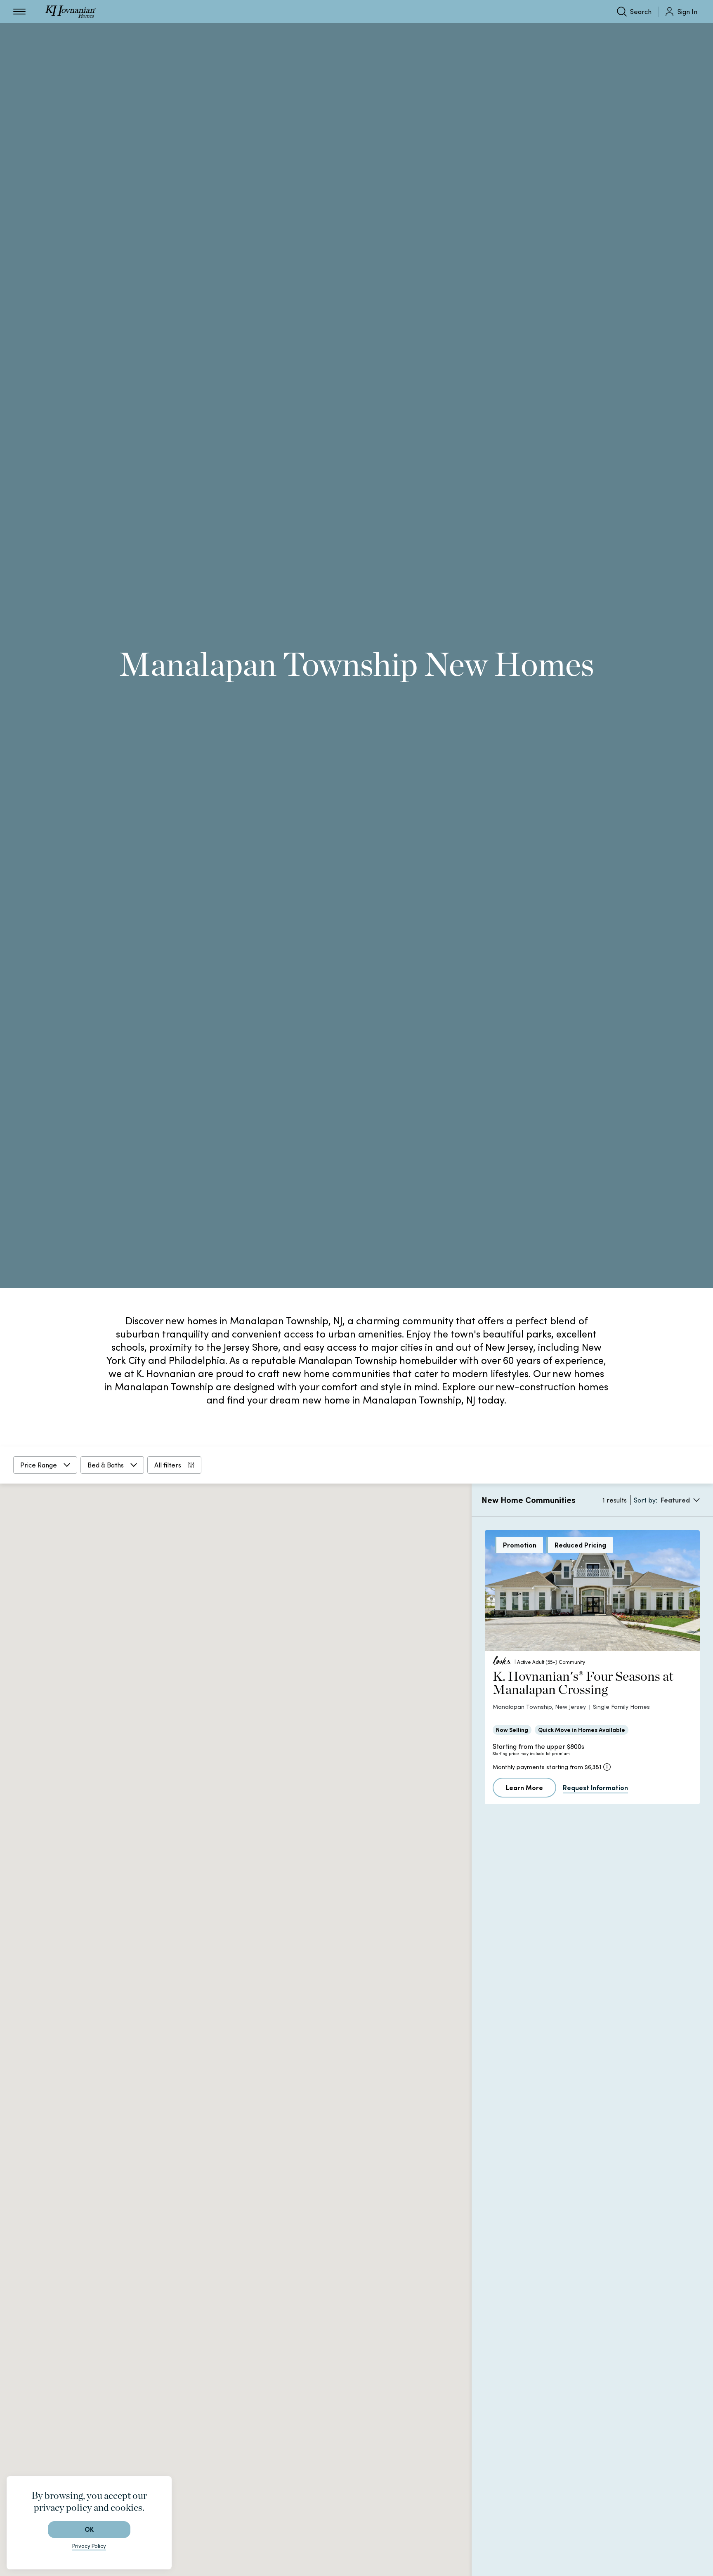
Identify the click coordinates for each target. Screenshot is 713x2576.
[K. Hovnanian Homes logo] (70, 12)
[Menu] (19, 12)
